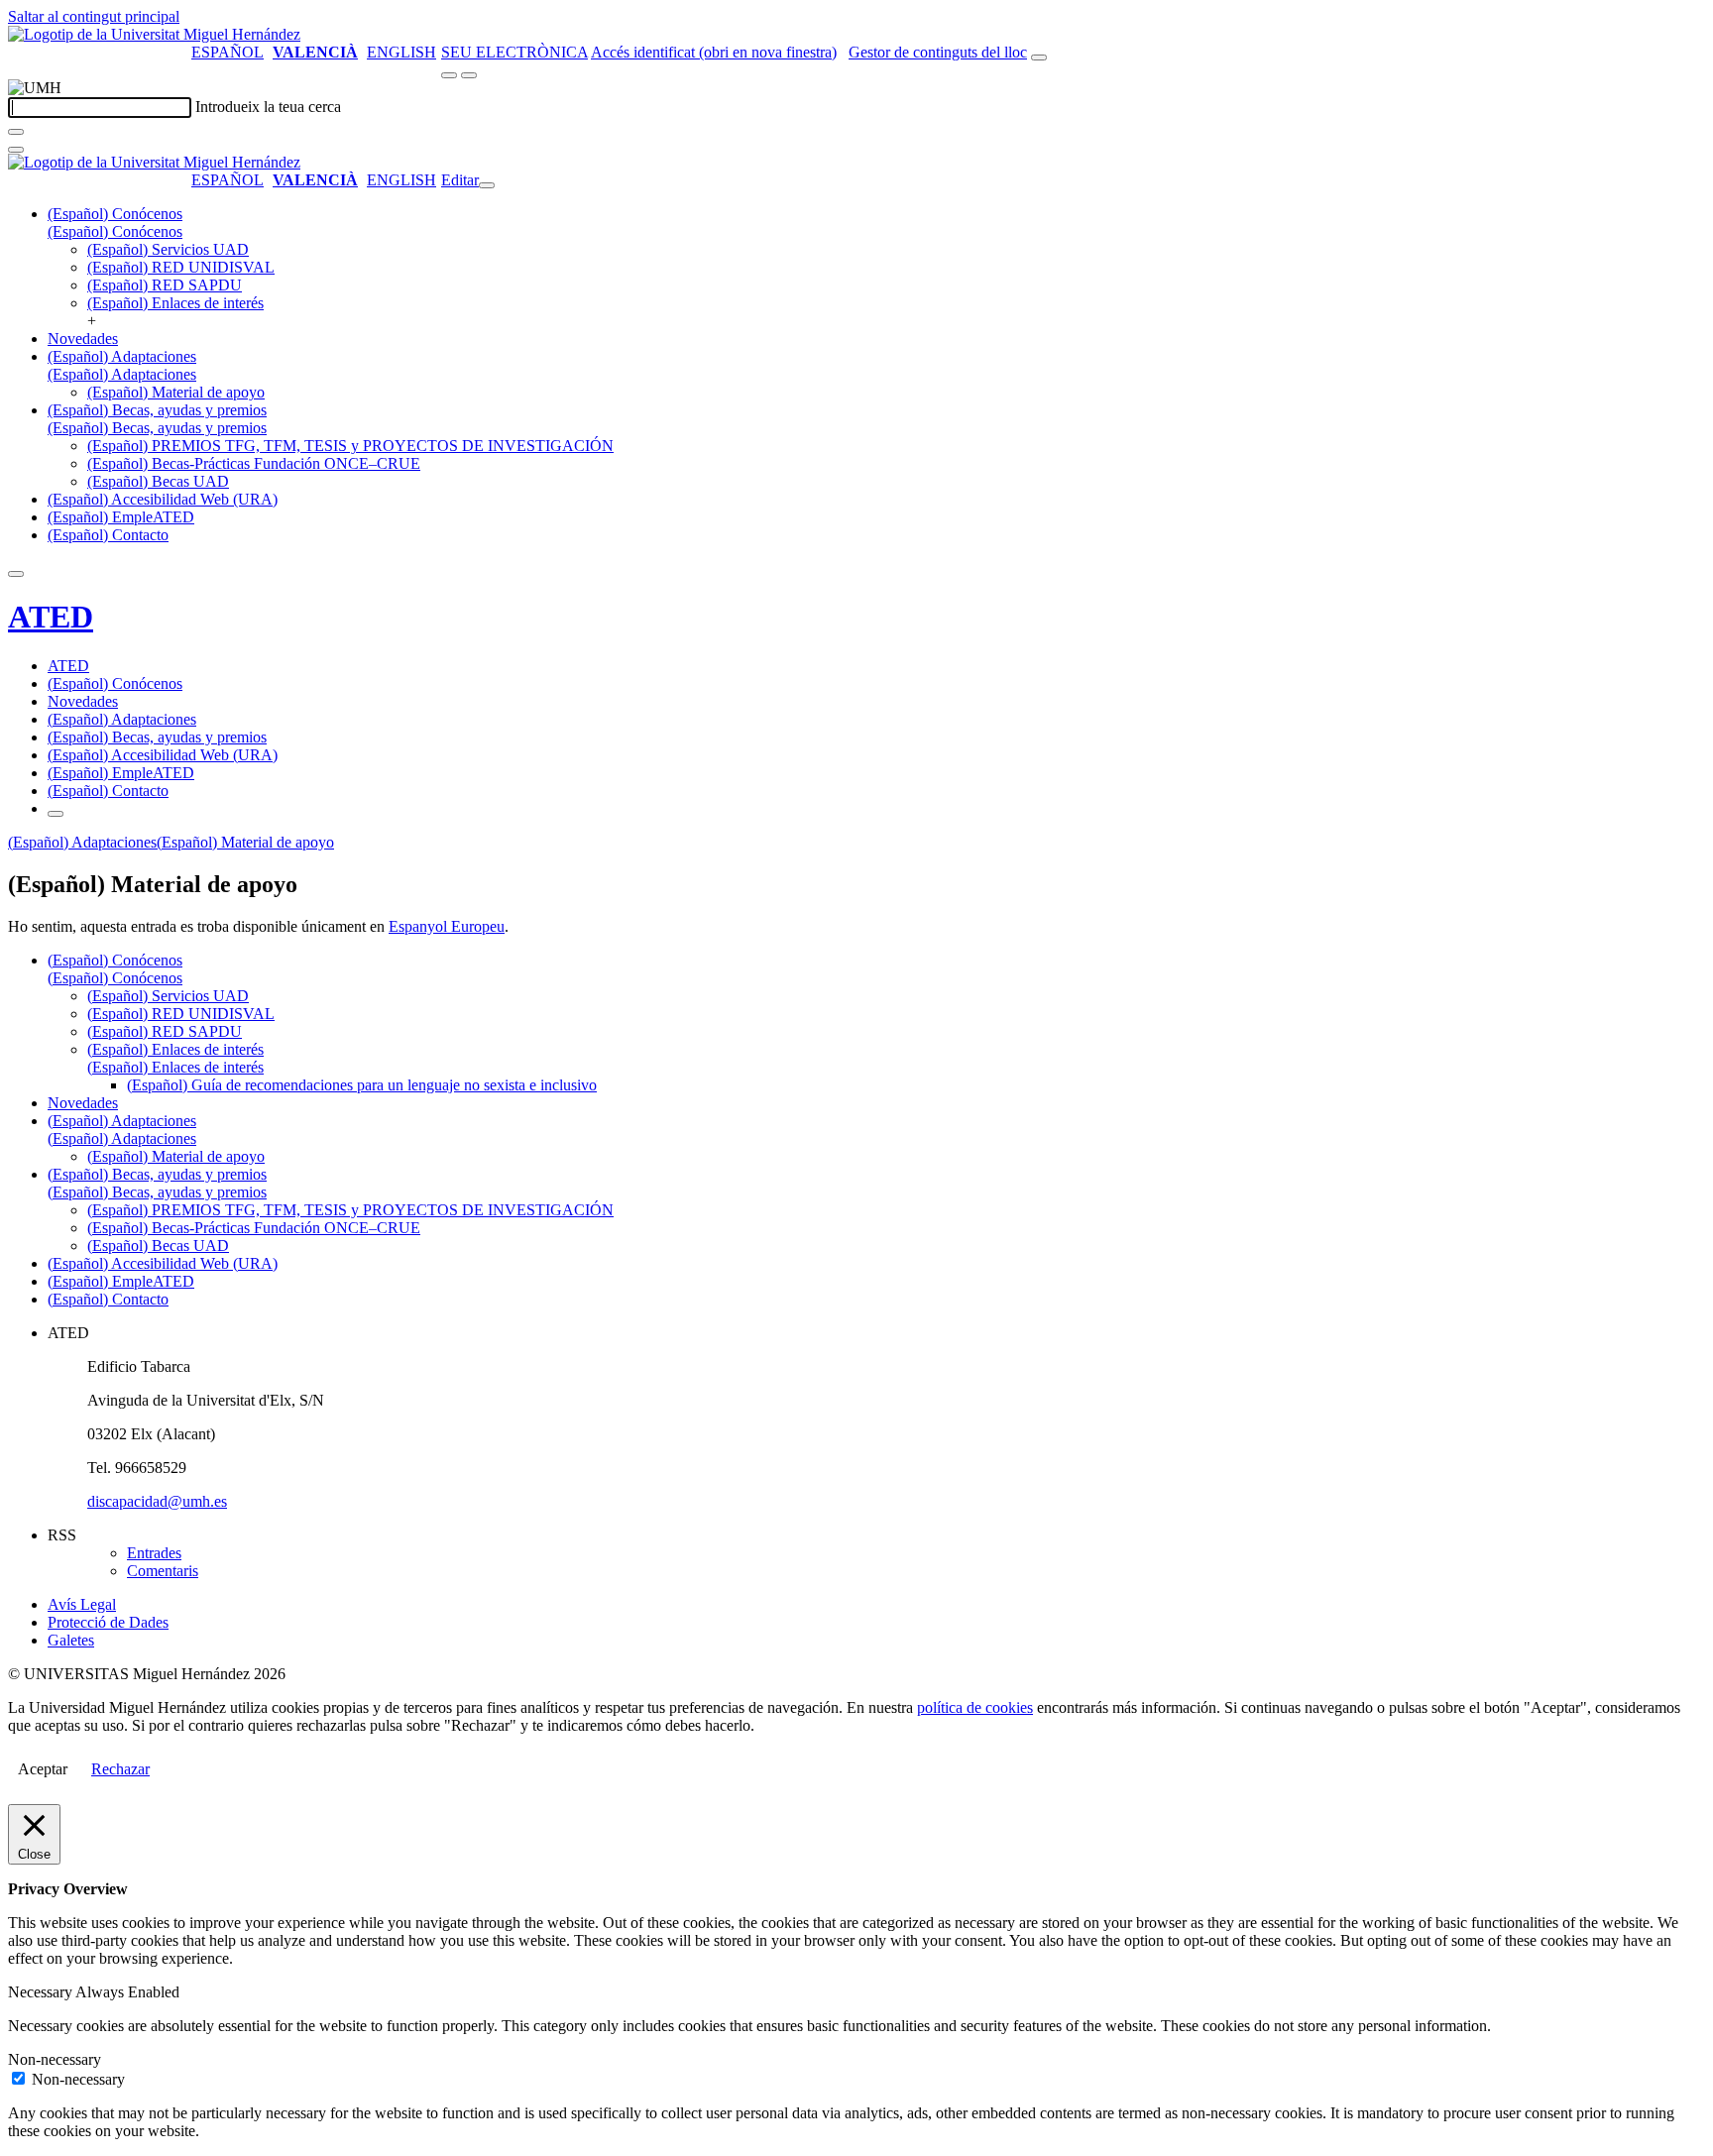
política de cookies (975, 1707)
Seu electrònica (514, 52)
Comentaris (163, 1571)
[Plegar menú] (487, 185)
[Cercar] (16, 132)
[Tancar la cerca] (16, 150)
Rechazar (120, 1769)
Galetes (71, 1640)
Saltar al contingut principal (94, 16)
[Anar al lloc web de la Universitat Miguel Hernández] (154, 34)
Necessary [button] (42, 1992)
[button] (115, 231)
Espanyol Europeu (447, 926)
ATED (51, 617)
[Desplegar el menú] (469, 75)
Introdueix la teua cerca (268, 107)
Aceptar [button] (43, 1769)
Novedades (83, 339)
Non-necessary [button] (55, 2059)
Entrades (154, 1553)
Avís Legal (82, 1604)
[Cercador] (1039, 57)
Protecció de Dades (108, 1622)
